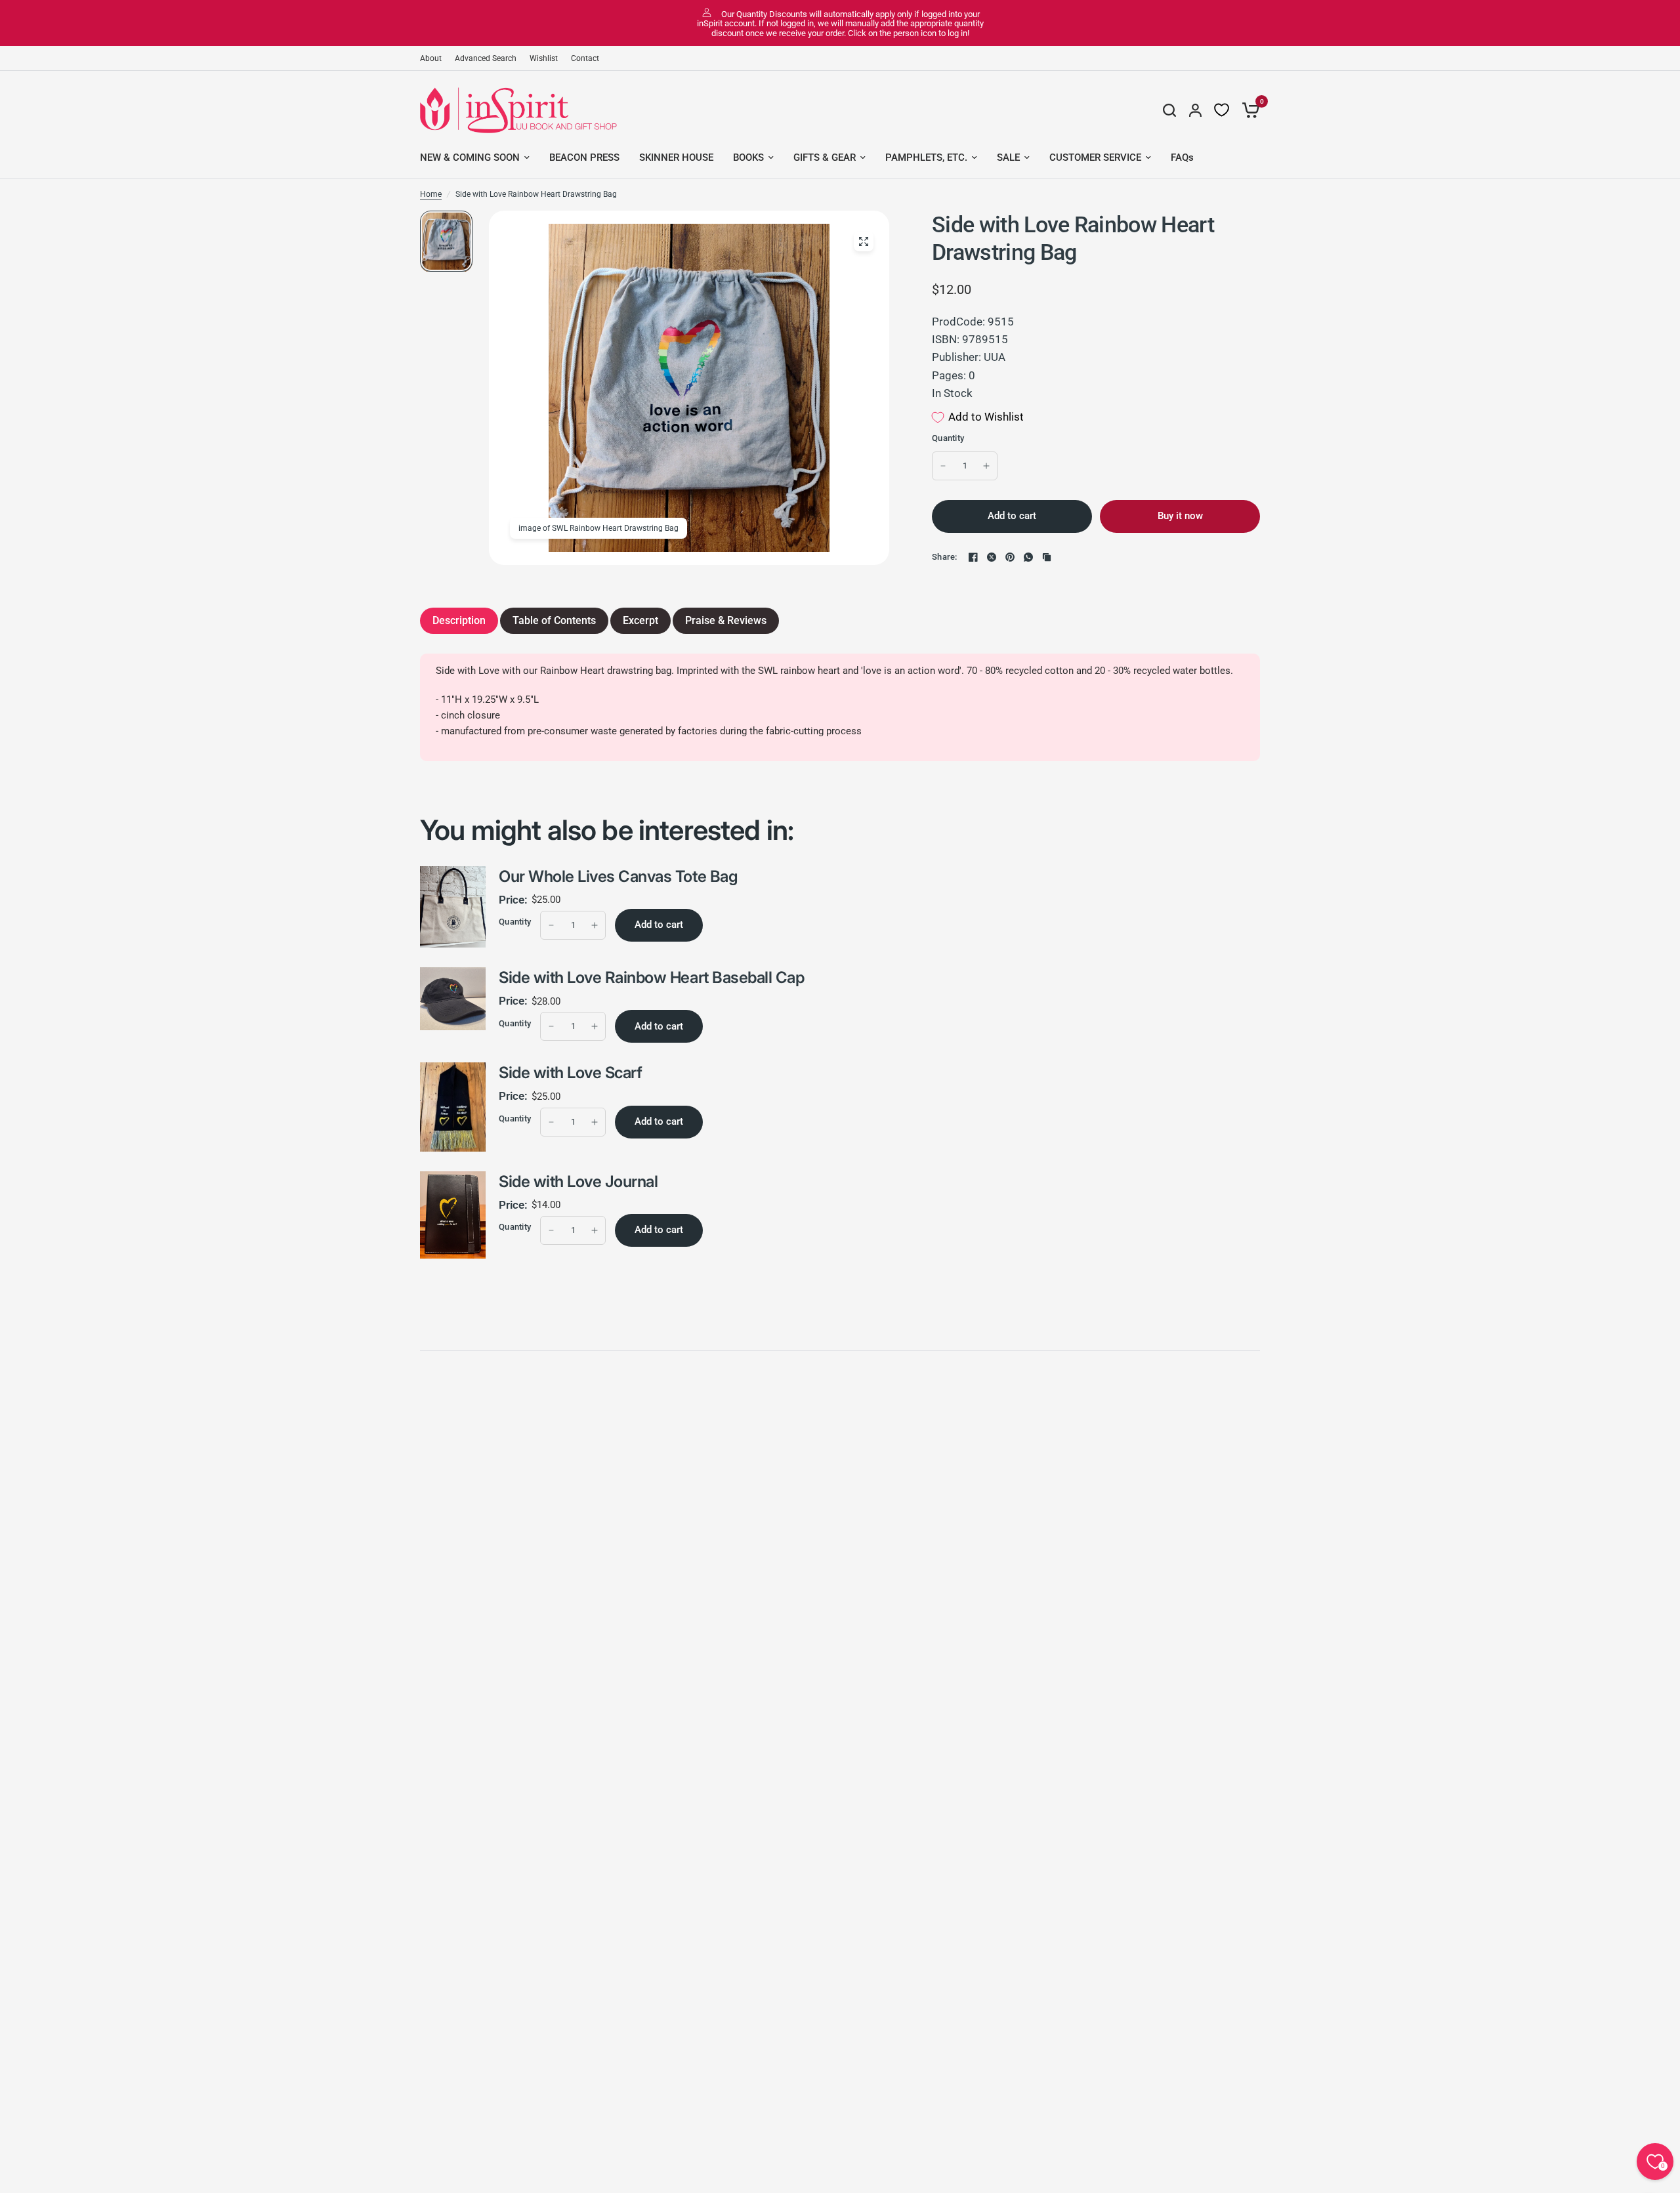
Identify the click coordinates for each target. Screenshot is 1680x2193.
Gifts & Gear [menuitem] (825, 157)
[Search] (1169, 110)
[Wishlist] (1222, 110)
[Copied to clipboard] (1047, 557)
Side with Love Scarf (570, 1073)
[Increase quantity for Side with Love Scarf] (595, 1122)
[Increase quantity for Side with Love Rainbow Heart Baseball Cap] (595, 1026)
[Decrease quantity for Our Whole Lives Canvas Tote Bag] (551, 925)
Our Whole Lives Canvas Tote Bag (618, 876)
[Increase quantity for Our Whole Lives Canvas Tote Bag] (595, 925)
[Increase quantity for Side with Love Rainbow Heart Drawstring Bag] (986, 466)
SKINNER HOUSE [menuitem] (676, 157)
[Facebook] (973, 557)
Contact (585, 58)
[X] (992, 557)
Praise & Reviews (726, 620)
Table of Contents (554, 620)
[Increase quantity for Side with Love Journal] (595, 1230)
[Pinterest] (1010, 557)
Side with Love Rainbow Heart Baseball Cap (651, 977)
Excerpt (640, 620)
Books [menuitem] (748, 157)
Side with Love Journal (578, 1181)
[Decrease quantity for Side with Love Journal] (551, 1230)
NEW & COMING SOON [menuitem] (470, 157)
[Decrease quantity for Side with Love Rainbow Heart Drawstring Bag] (943, 466)
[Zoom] (864, 241)
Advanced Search (486, 58)
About (431, 58)
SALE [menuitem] (1008, 157)
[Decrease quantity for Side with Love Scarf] (551, 1122)
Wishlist (544, 58)
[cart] (1248, 110)
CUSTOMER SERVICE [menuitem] (1095, 157)
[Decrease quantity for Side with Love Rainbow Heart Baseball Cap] (551, 1026)
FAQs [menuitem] (1182, 157)
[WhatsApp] (1028, 557)
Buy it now (1180, 516)
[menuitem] (434, 59)
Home (431, 194)
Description (459, 620)
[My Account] (1195, 110)
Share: (945, 557)
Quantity (948, 438)
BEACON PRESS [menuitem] (584, 157)
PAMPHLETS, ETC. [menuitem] (926, 157)
